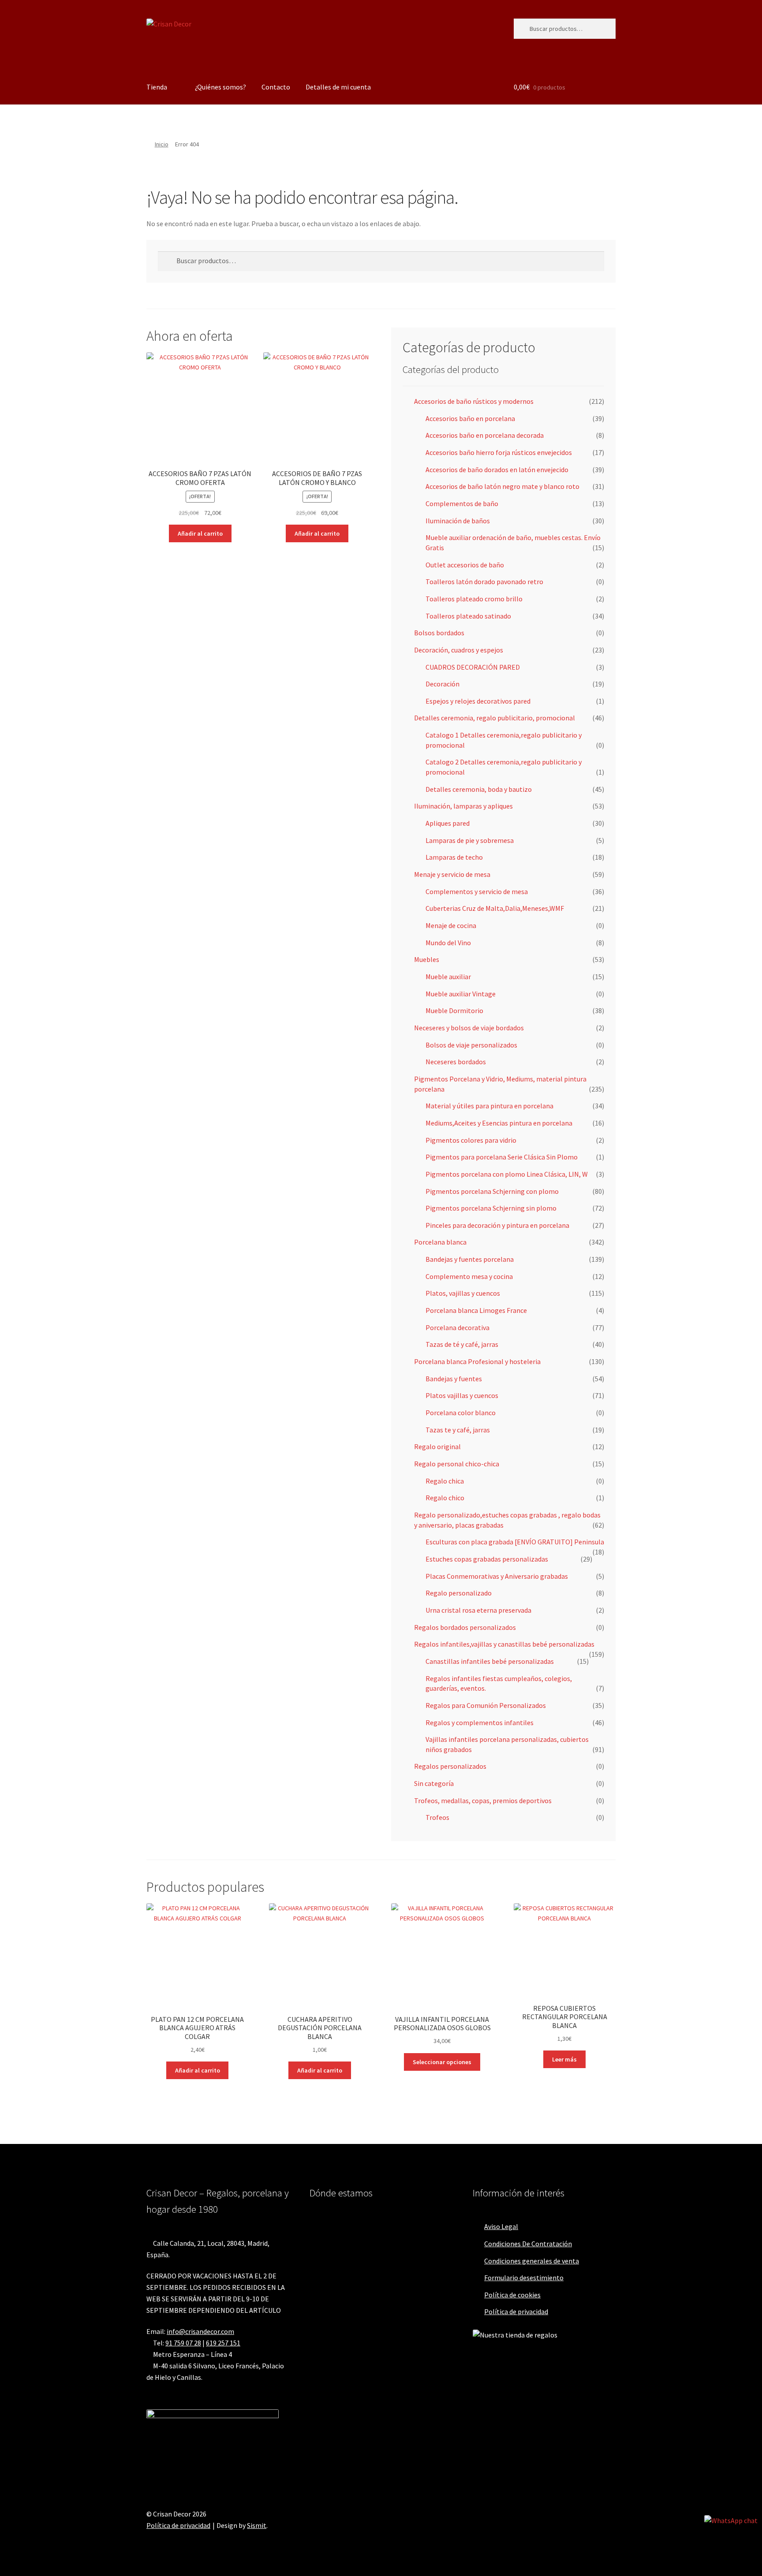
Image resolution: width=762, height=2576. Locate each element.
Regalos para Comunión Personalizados (486, 1705)
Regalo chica (445, 1481)
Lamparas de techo (454, 857)
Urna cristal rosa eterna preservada (478, 1610)
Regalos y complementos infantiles (480, 1722)
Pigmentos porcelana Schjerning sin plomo (491, 1208)
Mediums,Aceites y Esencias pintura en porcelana (499, 1123)
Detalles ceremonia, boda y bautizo (479, 789)
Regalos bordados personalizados (465, 1627)
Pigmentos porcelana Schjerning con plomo (492, 1191)
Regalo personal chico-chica (457, 1464)
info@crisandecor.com (200, 2331)
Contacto (276, 87)
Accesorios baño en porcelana (470, 418)
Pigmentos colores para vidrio (471, 1140)
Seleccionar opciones (442, 2062)
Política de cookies (512, 2295)
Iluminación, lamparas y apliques (463, 806)
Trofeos (437, 1817)
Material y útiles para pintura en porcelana (489, 1106)
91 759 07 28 (183, 2343)
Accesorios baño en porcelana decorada (485, 435)
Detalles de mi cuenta (338, 87)
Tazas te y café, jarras (458, 1430)
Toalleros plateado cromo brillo (474, 599)
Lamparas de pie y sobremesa (470, 840)
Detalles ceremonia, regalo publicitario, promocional (495, 718)
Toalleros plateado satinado (468, 616)
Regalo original (437, 1446)
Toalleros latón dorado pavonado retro (484, 582)
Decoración (443, 684)
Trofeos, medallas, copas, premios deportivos (483, 1801)
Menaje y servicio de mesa (452, 874)
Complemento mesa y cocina (469, 1276)
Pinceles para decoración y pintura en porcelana (497, 1225)
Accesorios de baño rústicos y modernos (474, 401)
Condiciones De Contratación (528, 2244)
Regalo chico (445, 1498)
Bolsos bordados (439, 633)
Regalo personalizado (459, 1593)
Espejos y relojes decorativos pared (478, 701)
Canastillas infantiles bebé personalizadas (490, 1661)
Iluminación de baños (458, 521)
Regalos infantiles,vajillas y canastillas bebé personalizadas (504, 1644)
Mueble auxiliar (448, 977)
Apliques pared (448, 823)
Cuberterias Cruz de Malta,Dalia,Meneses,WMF (495, 908)
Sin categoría (434, 1783)
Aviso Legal (501, 2226)
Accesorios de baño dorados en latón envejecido (497, 470)
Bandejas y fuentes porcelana (470, 1259)
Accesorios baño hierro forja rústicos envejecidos (499, 452)
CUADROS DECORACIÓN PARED (473, 667)
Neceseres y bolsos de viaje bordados (469, 1028)
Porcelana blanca (440, 1242)
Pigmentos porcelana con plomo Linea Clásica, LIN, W (507, 1174)
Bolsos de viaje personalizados (471, 1045)
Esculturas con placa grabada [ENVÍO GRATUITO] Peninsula (515, 1542)
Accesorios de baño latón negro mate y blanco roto (502, 486)
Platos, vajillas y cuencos (463, 1293)
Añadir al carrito (200, 533)
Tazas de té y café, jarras (462, 1344)
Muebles (427, 959)
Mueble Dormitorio (454, 1010)
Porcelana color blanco (461, 1413)
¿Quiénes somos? (220, 87)
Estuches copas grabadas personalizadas (487, 1559)
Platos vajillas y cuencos (462, 1395)
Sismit (257, 2525)
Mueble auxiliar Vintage (461, 994)
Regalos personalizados (450, 1766)
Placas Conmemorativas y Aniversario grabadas (497, 1576)
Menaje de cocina (451, 925)
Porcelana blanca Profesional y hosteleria (477, 1361)
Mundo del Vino (448, 943)
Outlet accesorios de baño (465, 565)
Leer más (564, 2059)
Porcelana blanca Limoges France (476, 1310)
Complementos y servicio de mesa (477, 891)
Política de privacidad (516, 2311)
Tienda (157, 87)
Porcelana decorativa (458, 1327)
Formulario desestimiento (524, 2278)
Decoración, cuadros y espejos (459, 650)
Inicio (162, 144)
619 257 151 (223, 2343)
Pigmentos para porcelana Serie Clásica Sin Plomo (502, 1157)
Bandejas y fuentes (454, 1379)
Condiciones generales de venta (532, 2261)
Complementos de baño (462, 503)
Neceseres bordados (456, 1062)
